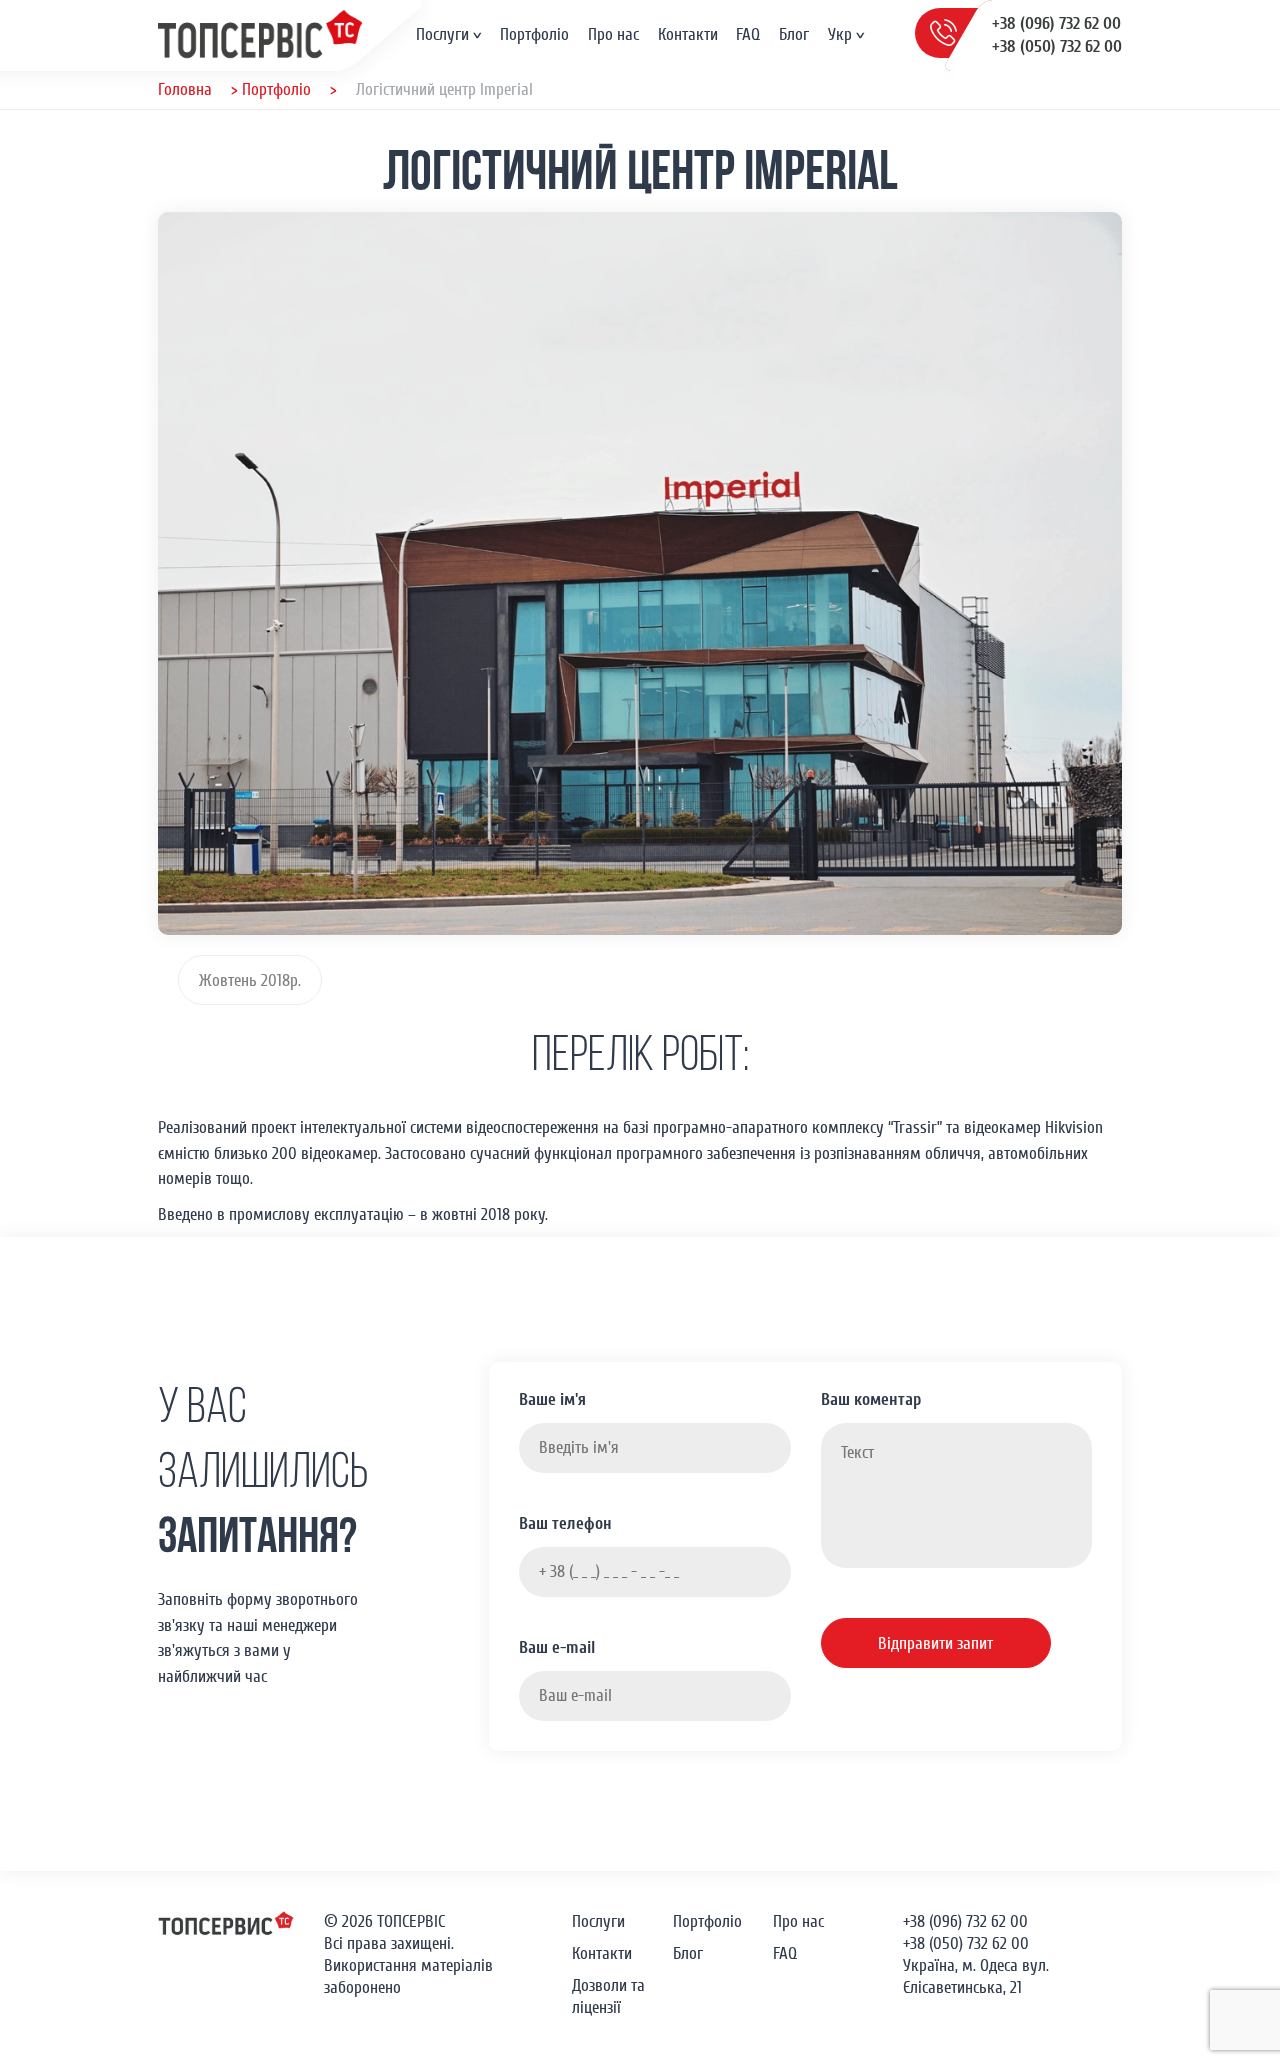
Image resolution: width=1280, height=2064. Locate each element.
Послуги (442, 34)
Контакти (688, 34)
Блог (794, 34)
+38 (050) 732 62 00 (1057, 46)
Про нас (613, 34)
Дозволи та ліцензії (608, 1996)
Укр (840, 34)
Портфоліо (534, 34)
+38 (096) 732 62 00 (1056, 23)
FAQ (748, 34)
